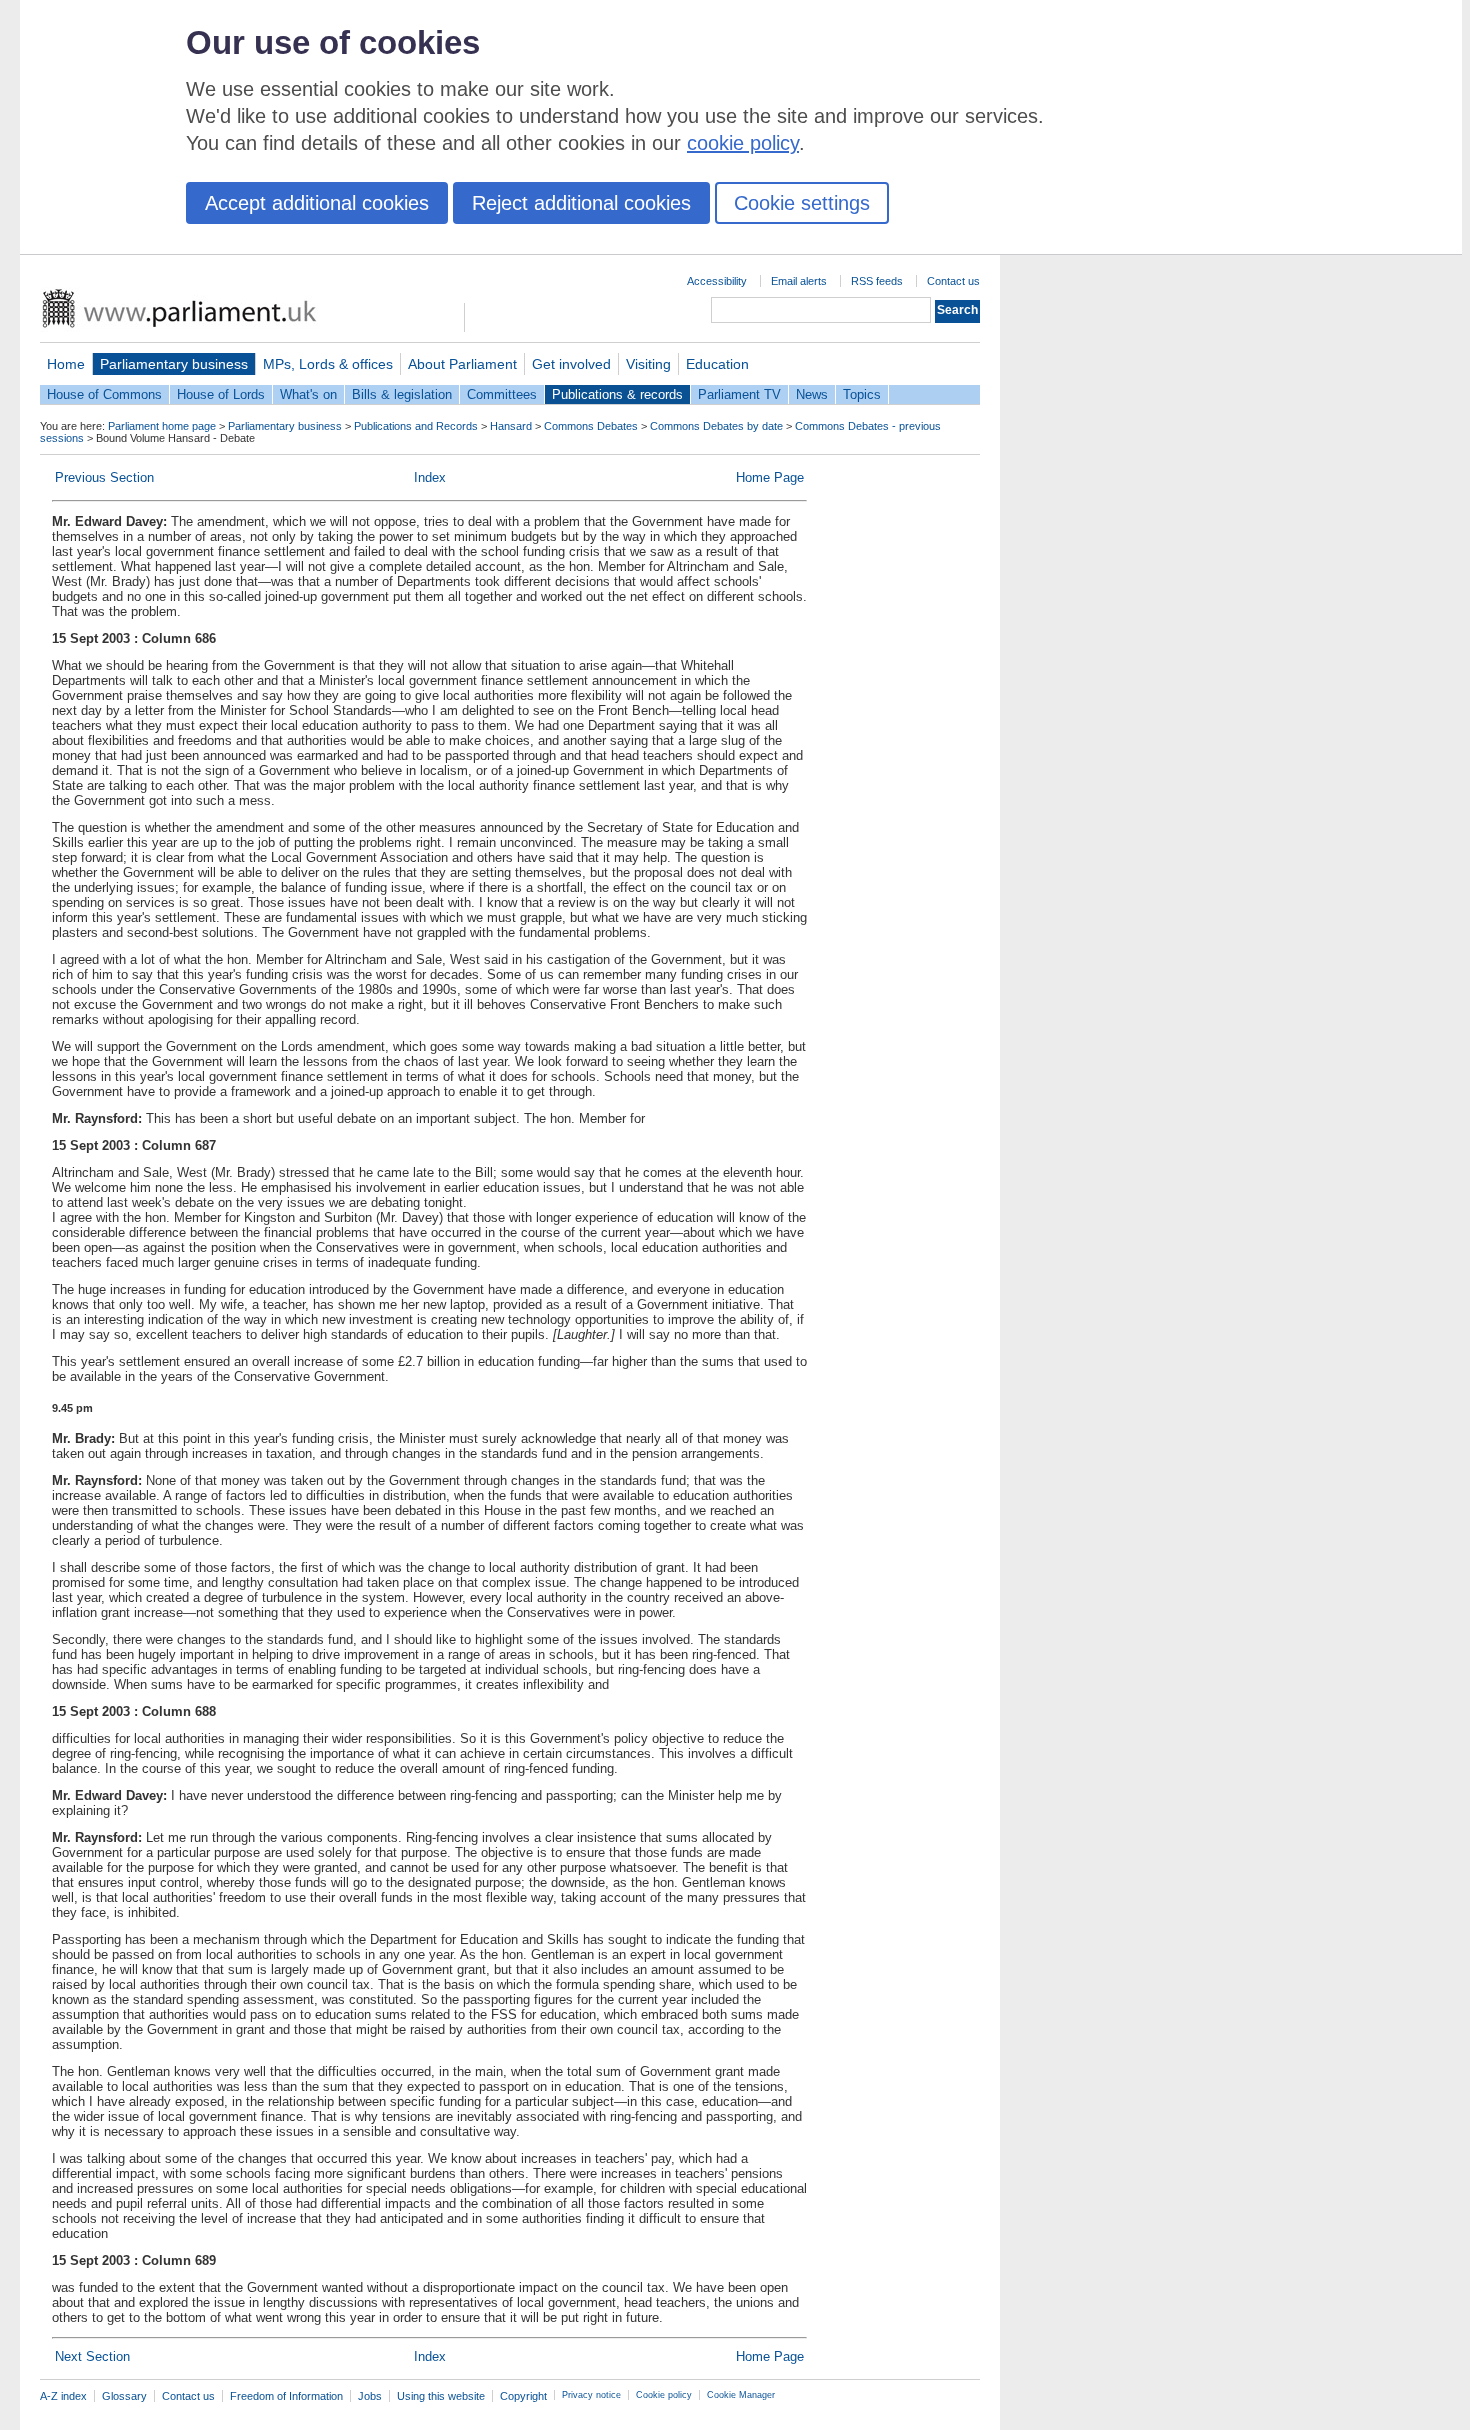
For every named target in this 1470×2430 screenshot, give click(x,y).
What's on (308, 394)
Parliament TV (739, 394)
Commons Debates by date (716, 426)
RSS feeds (877, 281)
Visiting (648, 364)
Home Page (770, 477)
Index (430, 477)
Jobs (370, 2396)
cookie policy (743, 143)
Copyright (523, 2396)
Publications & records (617, 394)
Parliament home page (162, 426)
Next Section (92, 2356)
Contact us (953, 281)
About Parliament (462, 364)
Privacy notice (591, 2395)
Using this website (441, 2396)
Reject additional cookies (581, 203)
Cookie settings (802, 203)
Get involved (571, 364)
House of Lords (221, 394)
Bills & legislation (402, 394)
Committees (502, 394)
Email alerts (799, 281)
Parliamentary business (174, 364)
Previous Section (104, 477)
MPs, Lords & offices (328, 364)
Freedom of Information (286, 2396)
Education (717, 364)
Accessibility (717, 281)
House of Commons (104, 394)
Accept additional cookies (317, 203)
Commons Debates (591, 426)
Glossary (124, 2396)
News (812, 394)
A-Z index (63, 2396)
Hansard (511, 426)
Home (66, 364)
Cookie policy (664, 2395)
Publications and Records (416, 426)
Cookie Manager (741, 2395)
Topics (862, 394)
